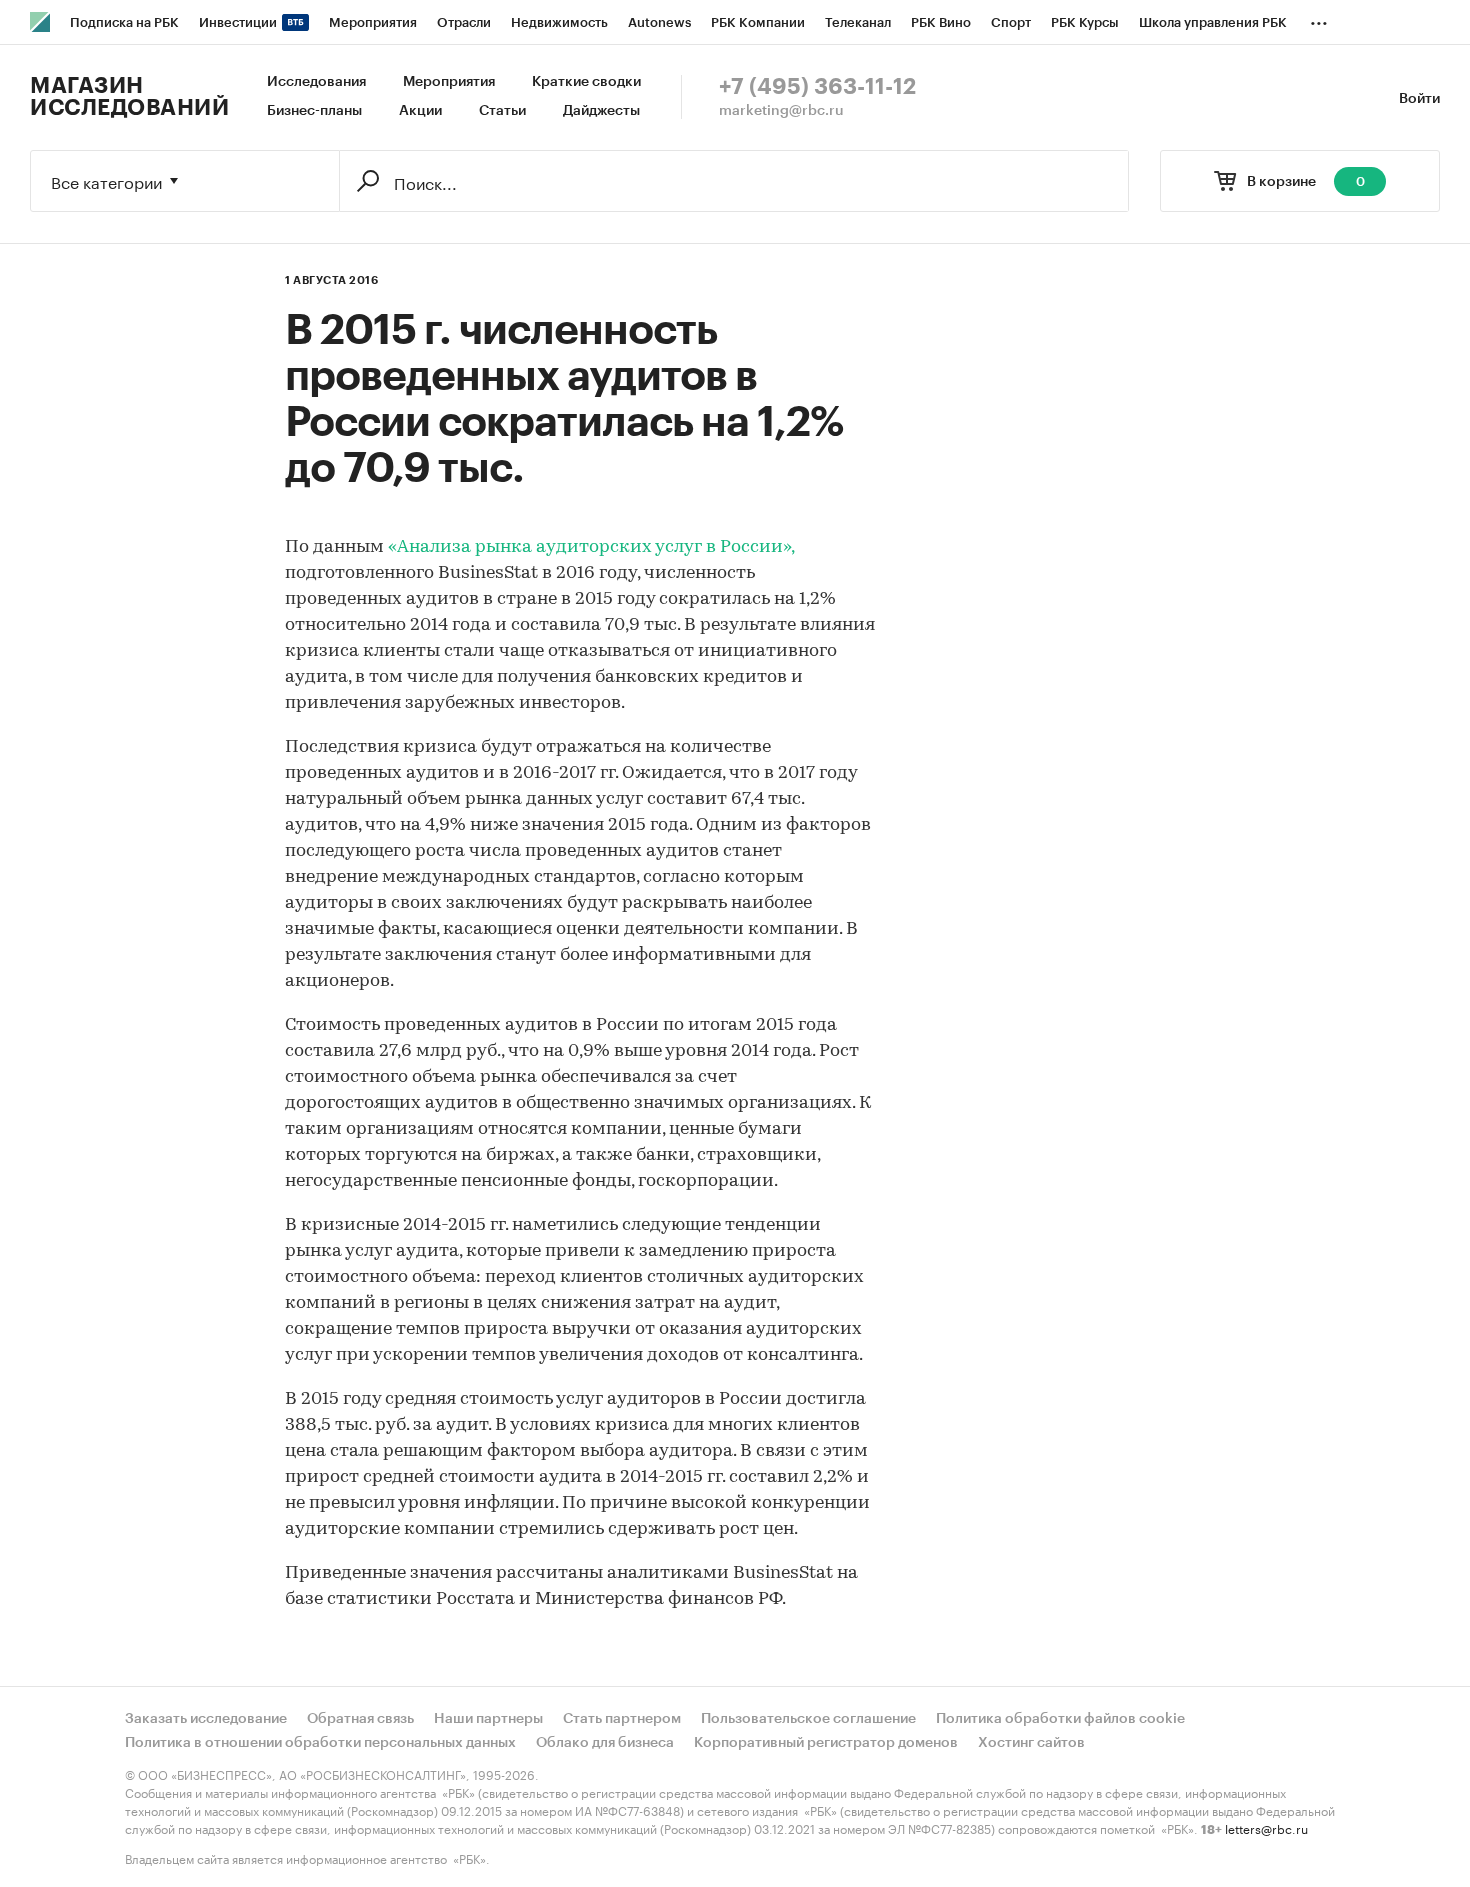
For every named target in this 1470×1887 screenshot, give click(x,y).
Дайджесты (601, 111)
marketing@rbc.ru (781, 111)
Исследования (316, 82)
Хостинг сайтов (1031, 1743)
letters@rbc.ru (1266, 1827)
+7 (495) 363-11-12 (817, 87)
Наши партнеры (488, 1719)
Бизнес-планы (314, 111)
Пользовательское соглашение (808, 1719)
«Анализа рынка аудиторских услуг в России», (591, 548)
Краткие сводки (586, 82)
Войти (1419, 99)
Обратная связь (360, 1719)
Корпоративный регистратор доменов (826, 1743)
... (1319, 19)
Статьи (502, 111)
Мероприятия (449, 82)
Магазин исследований (129, 97)
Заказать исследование (206, 1719)
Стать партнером (622, 1719)
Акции (420, 111)
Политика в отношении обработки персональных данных (320, 1743)
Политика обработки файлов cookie (1060, 1719)
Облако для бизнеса (605, 1743)
